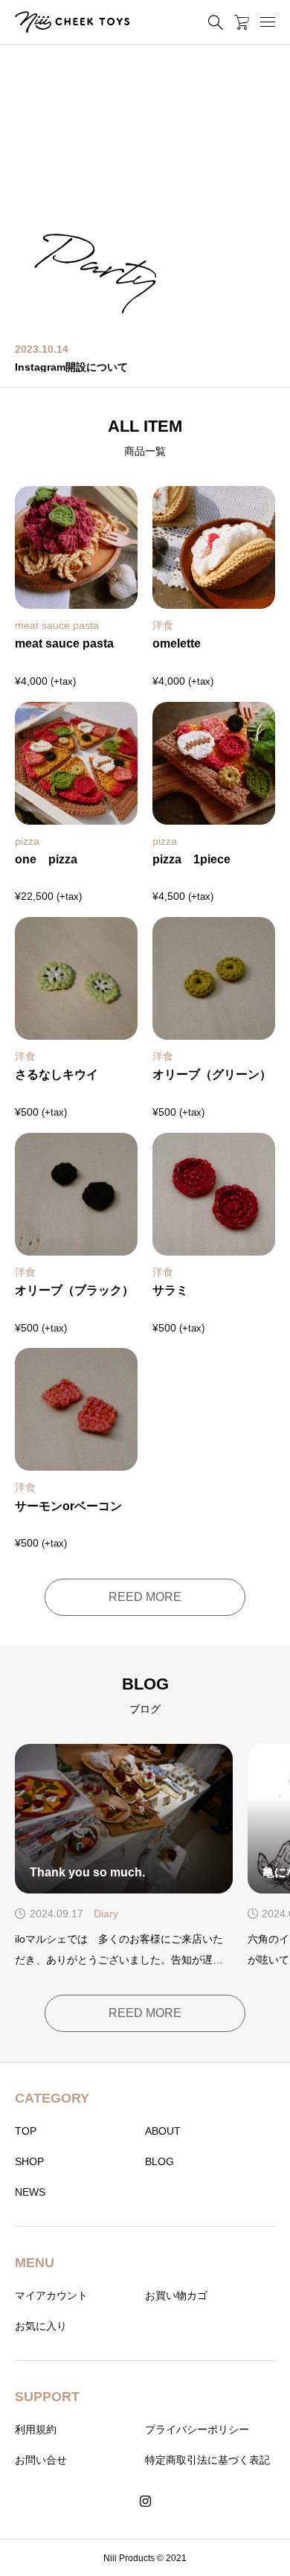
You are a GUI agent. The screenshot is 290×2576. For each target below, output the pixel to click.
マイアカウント (51, 2295)
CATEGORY (52, 2098)
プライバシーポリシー (197, 2429)
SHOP (29, 2161)
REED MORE (145, 1597)
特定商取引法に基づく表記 (207, 2460)
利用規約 (36, 2429)
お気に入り (41, 2326)
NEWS (30, 2192)
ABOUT (163, 2131)
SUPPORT (47, 2397)
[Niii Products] (72, 22)
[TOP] (271, 2557)
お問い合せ (41, 2460)
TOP (26, 2131)
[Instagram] (145, 2502)
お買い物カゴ (176, 2295)
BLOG (159, 2161)
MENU (35, 2263)
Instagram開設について (71, 367)
